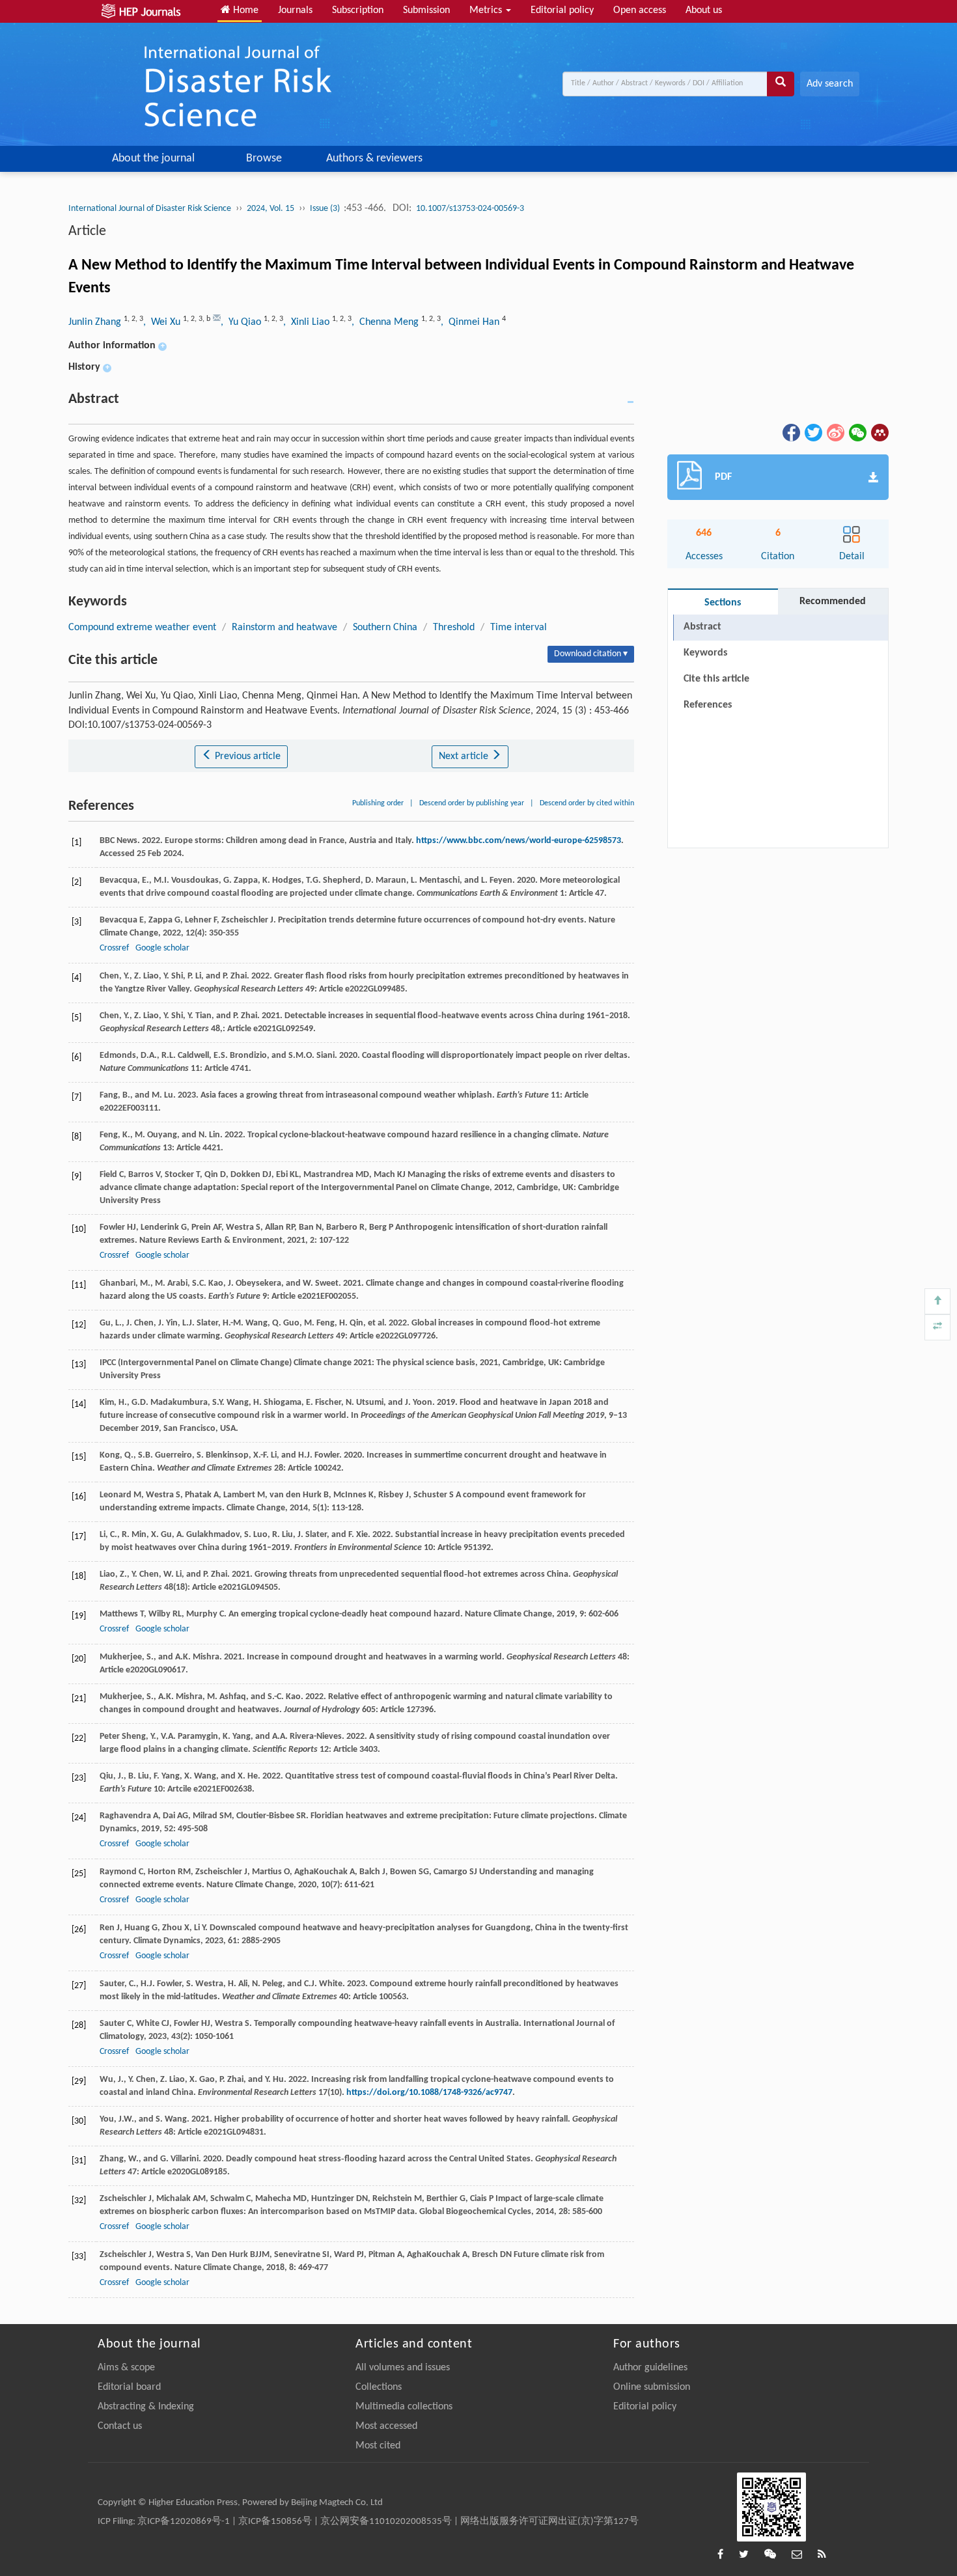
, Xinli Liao (308, 322)
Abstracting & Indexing (146, 2407)
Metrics (487, 10)
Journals (295, 10)
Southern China (385, 628)
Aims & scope (126, 2368)
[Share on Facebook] (790, 432)
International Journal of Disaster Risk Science (150, 209)
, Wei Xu (163, 322)
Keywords (705, 653)
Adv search (830, 84)
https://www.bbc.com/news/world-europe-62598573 (519, 841)
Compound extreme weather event (142, 628)
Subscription (358, 10)
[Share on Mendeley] (879, 432)
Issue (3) (326, 209)
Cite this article (716, 679)
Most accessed (386, 2426)
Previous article (246, 756)
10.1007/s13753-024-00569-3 (470, 209)
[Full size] (937, 1327)
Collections (379, 2387)
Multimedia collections (404, 2407)
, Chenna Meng (386, 322)
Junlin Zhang (96, 322)
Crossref (114, 948)
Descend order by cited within (587, 803)
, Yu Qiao (242, 322)
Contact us (120, 2426)
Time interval (519, 628)
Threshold (454, 628)
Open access (640, 10)
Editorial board (129, 2387)
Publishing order (378, 803)
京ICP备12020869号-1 (184, 2522)
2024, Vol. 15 (270, 209)
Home (244, 10)
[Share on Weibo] (835, 432)
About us (704, 10)
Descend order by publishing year (472, 803)
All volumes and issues (403, 2368)
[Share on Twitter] (812, 432)
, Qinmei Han (471, 322)
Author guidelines (650, 2368)
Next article (465, 756)
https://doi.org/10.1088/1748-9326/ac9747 (429, 2093)
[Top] (937, 1301)
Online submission (652, 2387)
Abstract (702, 627)
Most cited (378, 2446)
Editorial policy (562, 10)
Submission (426, 10)
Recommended (833, 602)
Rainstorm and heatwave (284, 628)
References (708, 705)
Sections (723, 603)
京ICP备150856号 (275, 2522)
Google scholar (162, 948)
